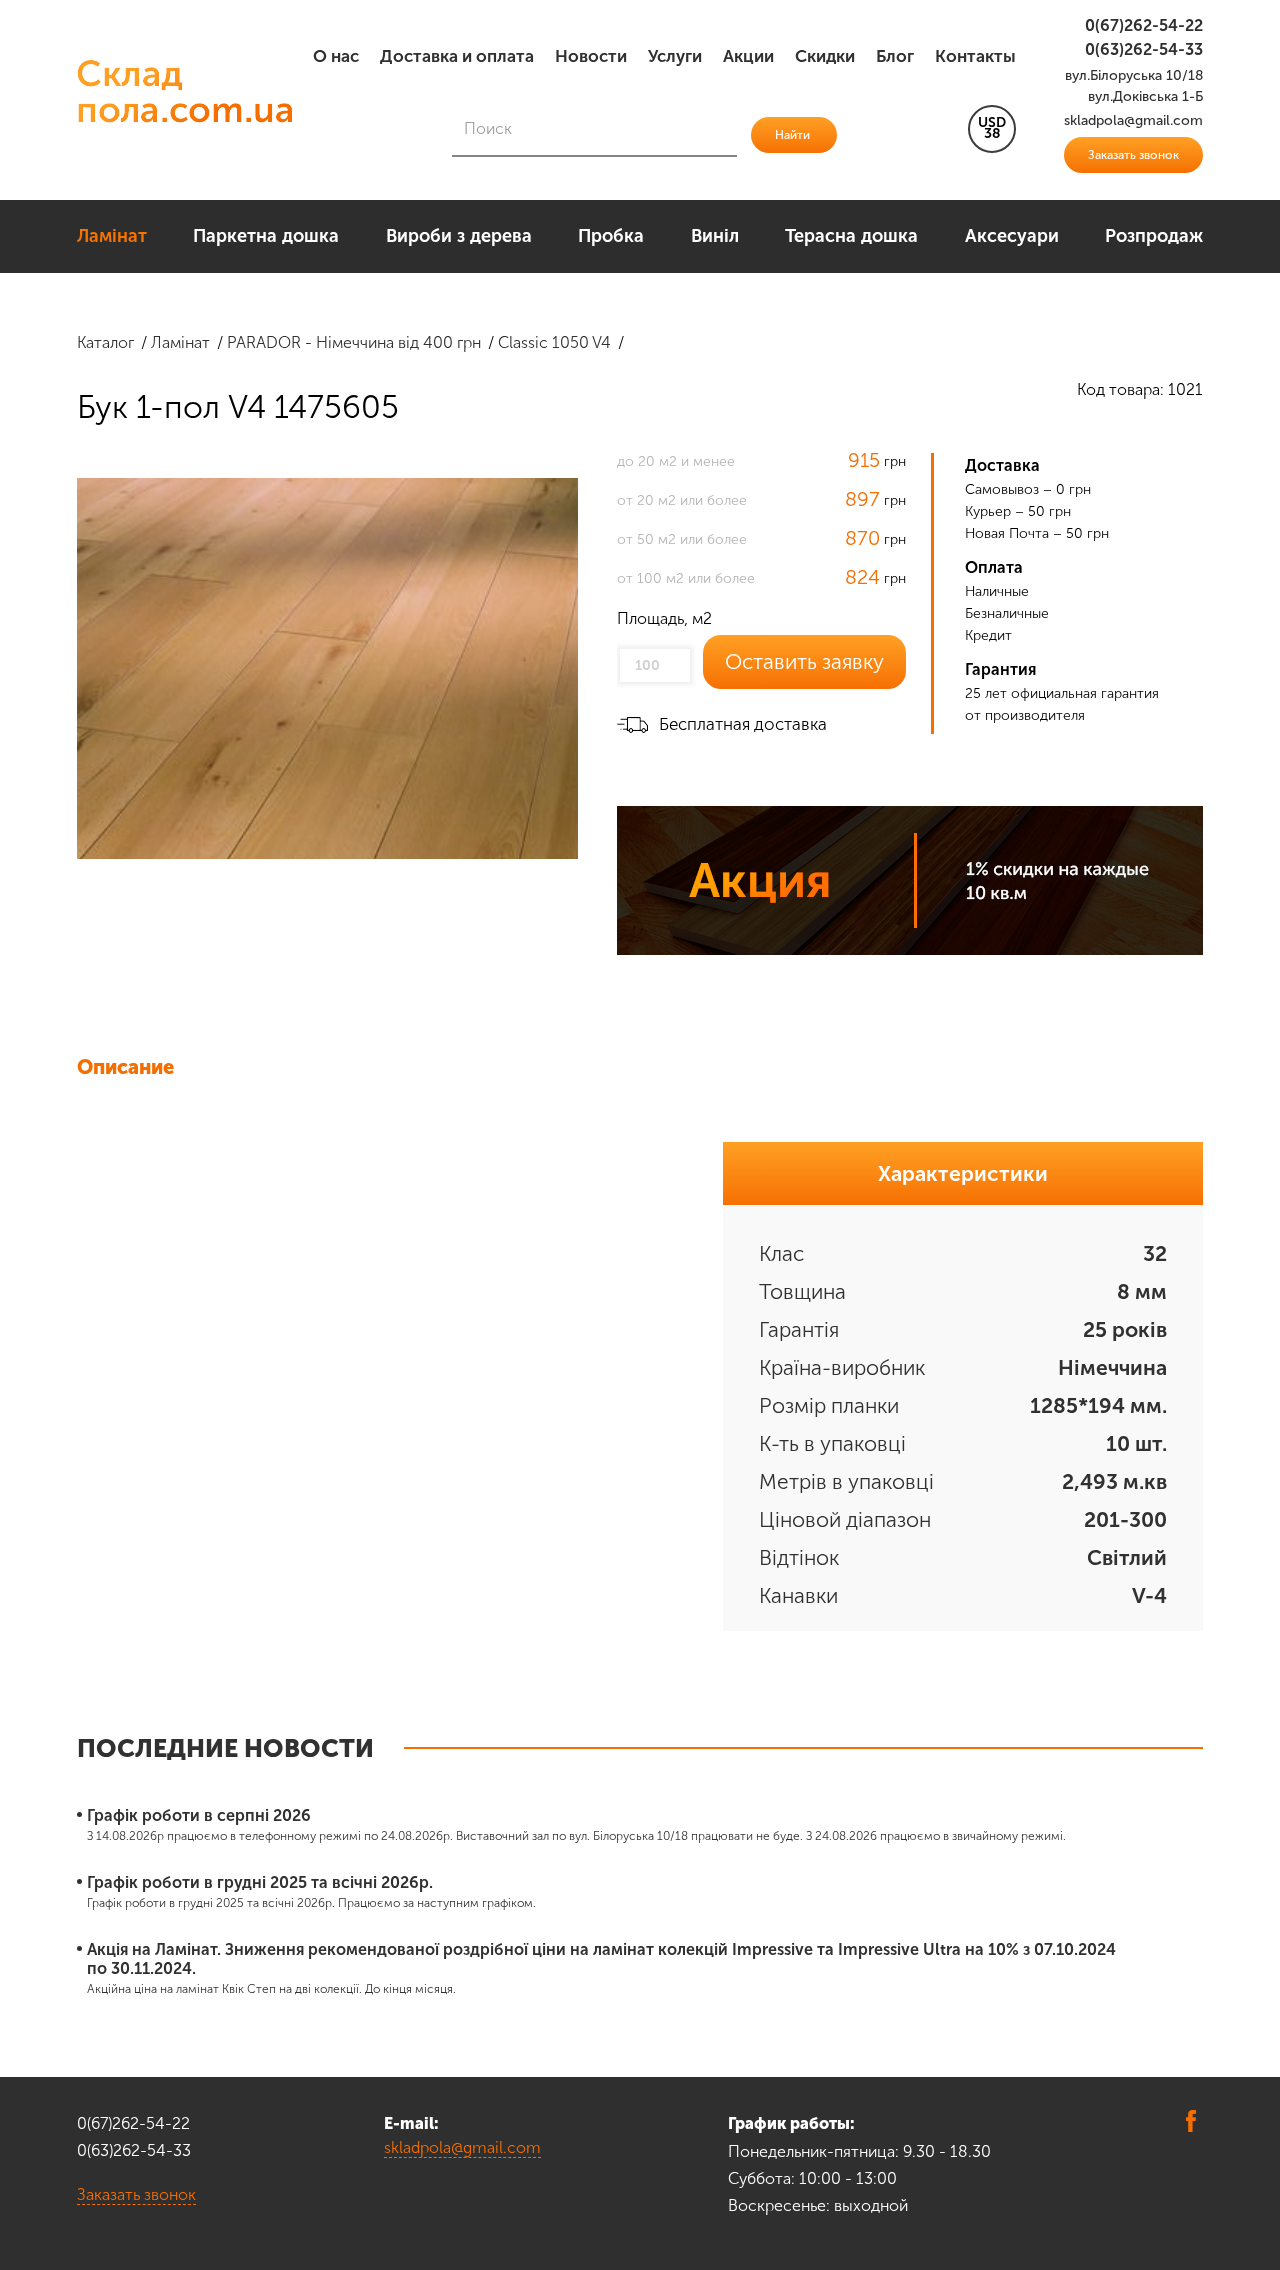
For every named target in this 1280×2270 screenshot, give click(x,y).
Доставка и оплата (457, 56)
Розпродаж (1154, 236)
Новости (591, 56)
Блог (895, 56)
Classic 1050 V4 (554, 342)
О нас (336, 56)
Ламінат (112, 236)
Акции (748, 56)
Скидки (825, 56)
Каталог (105, 342)
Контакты (975, 56)
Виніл (715, 236)
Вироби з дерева (459, 236)
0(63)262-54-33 (1144, 49)
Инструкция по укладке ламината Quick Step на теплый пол (397, 1106)
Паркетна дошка (266, 236)
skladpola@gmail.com (462, 2147)
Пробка (611, 236)
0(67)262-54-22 (1144, 25)
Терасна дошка (851, 236)
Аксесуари (1012, 236)
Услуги (675, 56)
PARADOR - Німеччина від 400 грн (354, 342)
